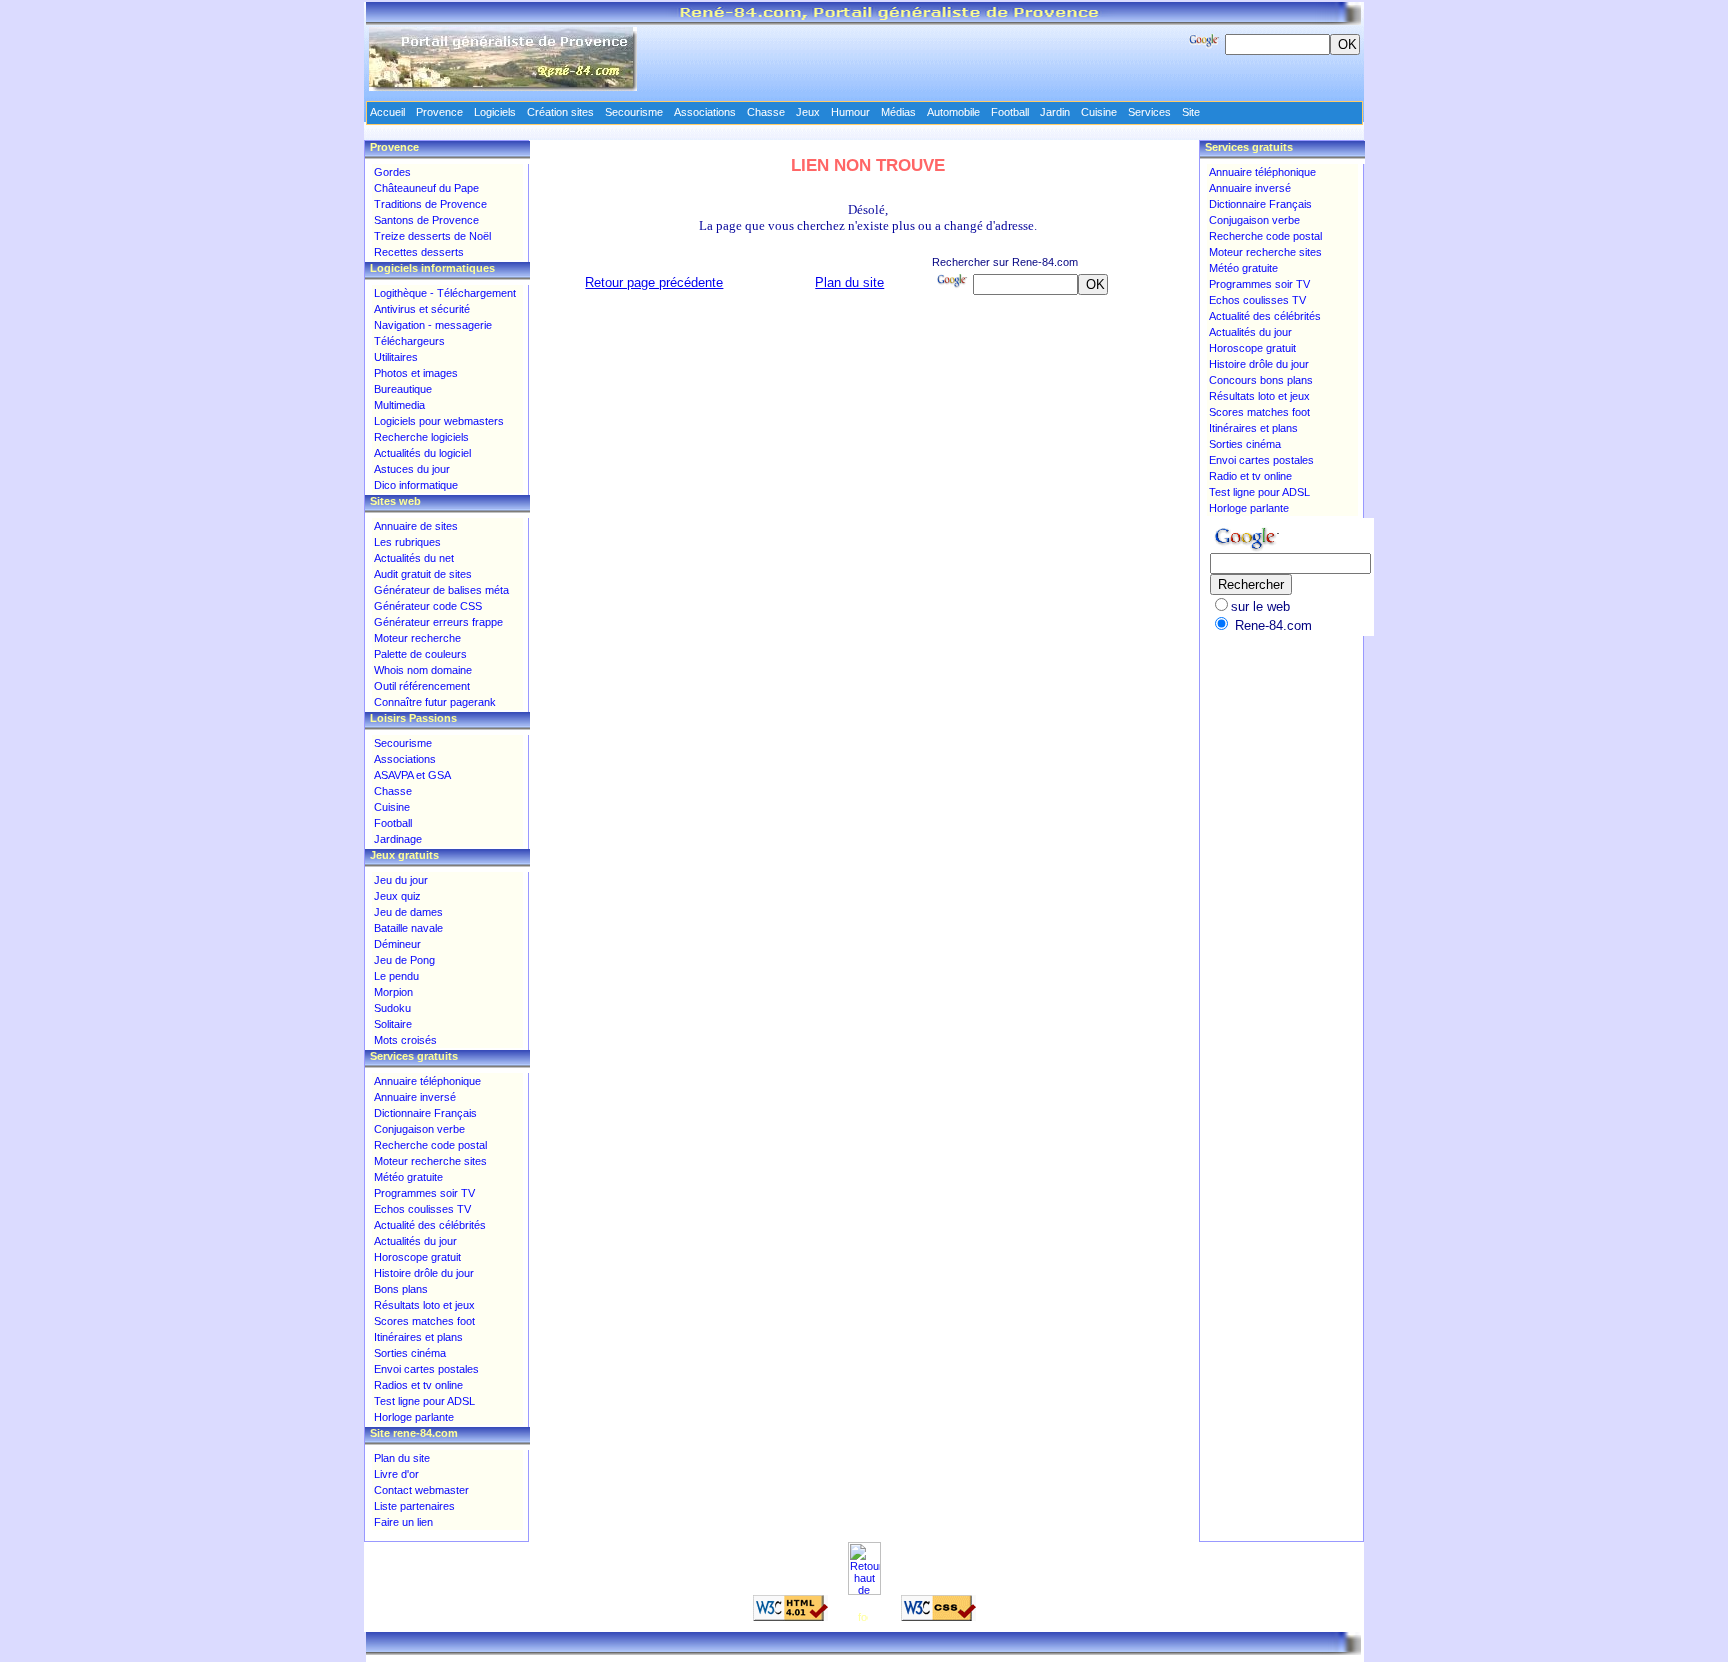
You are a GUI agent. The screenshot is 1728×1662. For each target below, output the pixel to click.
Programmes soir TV (424, 1193)
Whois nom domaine (423, 670)
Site (1191, 112)
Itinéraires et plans (418, 1337)
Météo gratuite (408, 1177)
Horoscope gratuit (417, 1257)
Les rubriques (407, 542)
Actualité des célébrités (430, 1225)
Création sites (560, 112)
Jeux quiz (397, 896)
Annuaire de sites (416, 526)
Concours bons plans (1261, 380)
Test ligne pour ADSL (424, 1401)
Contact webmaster (421, 1490)
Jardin (1055, 112)
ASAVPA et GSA (412, 775)
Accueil (387, 112)
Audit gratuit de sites (423, 574)
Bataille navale (408, 928)
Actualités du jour (415, 1241)
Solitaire (393, 1024)
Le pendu (396, 976)
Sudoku (392, 1008)
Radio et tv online (1250, 476)
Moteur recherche (417, 638)
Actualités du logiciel (422, 453)
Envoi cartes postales (426, 1369)
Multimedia (399, 405)
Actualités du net (414, 558)
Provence (439, 112)
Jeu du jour (401, 880)
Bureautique (403, 389)
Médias (898, 112)
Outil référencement (422, 686)
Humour (850, 112)
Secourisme (403, 743)
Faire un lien (403, 1522)
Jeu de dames (408, 912)
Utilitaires (396, 357)
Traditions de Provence (430, 204)
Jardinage (398, 839)
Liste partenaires (414, 1506)
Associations (405, 759)
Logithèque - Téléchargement (445, 293)
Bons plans (401, 1289)
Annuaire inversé (415, 1097)
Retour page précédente (654, 282)
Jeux (808, 112)
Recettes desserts (419, 252)
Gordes (392, 172)
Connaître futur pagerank (435, 702)
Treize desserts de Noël (432, 236)
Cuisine (392, 807)
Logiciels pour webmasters (439, 421)
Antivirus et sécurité (422, 309)
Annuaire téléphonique (427, 1081)
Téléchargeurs (409, 341)
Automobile (953, 112)
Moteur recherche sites (430, 1161)
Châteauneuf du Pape (426, 188)
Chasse (393, 791)
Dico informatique (416, 485)
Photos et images (416, 373)
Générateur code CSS (428, 606)
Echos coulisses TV (422, 1209)
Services (1149, 112)
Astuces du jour (412, 469)
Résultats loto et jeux (424, 1305)
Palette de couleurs (420, 654)
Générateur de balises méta (441, 590)
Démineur (397, 944)
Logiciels (495, 112)
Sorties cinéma (410, 1353)
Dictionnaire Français (425, 1113)
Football (393, 823)
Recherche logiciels (421, 437)
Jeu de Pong (404, 960)
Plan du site (849, 282)
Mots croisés (405, 1040)
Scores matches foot (424, 1321)
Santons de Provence (426, 220)
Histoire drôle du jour (424, 1273)
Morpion (393, 992)
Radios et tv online (418, 1385)
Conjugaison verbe (419, 1129)
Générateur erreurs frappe (438, 622)
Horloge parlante (414, 1417)
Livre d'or (396, 1474)
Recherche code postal (430, 1145)
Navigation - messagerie (433, 325)
